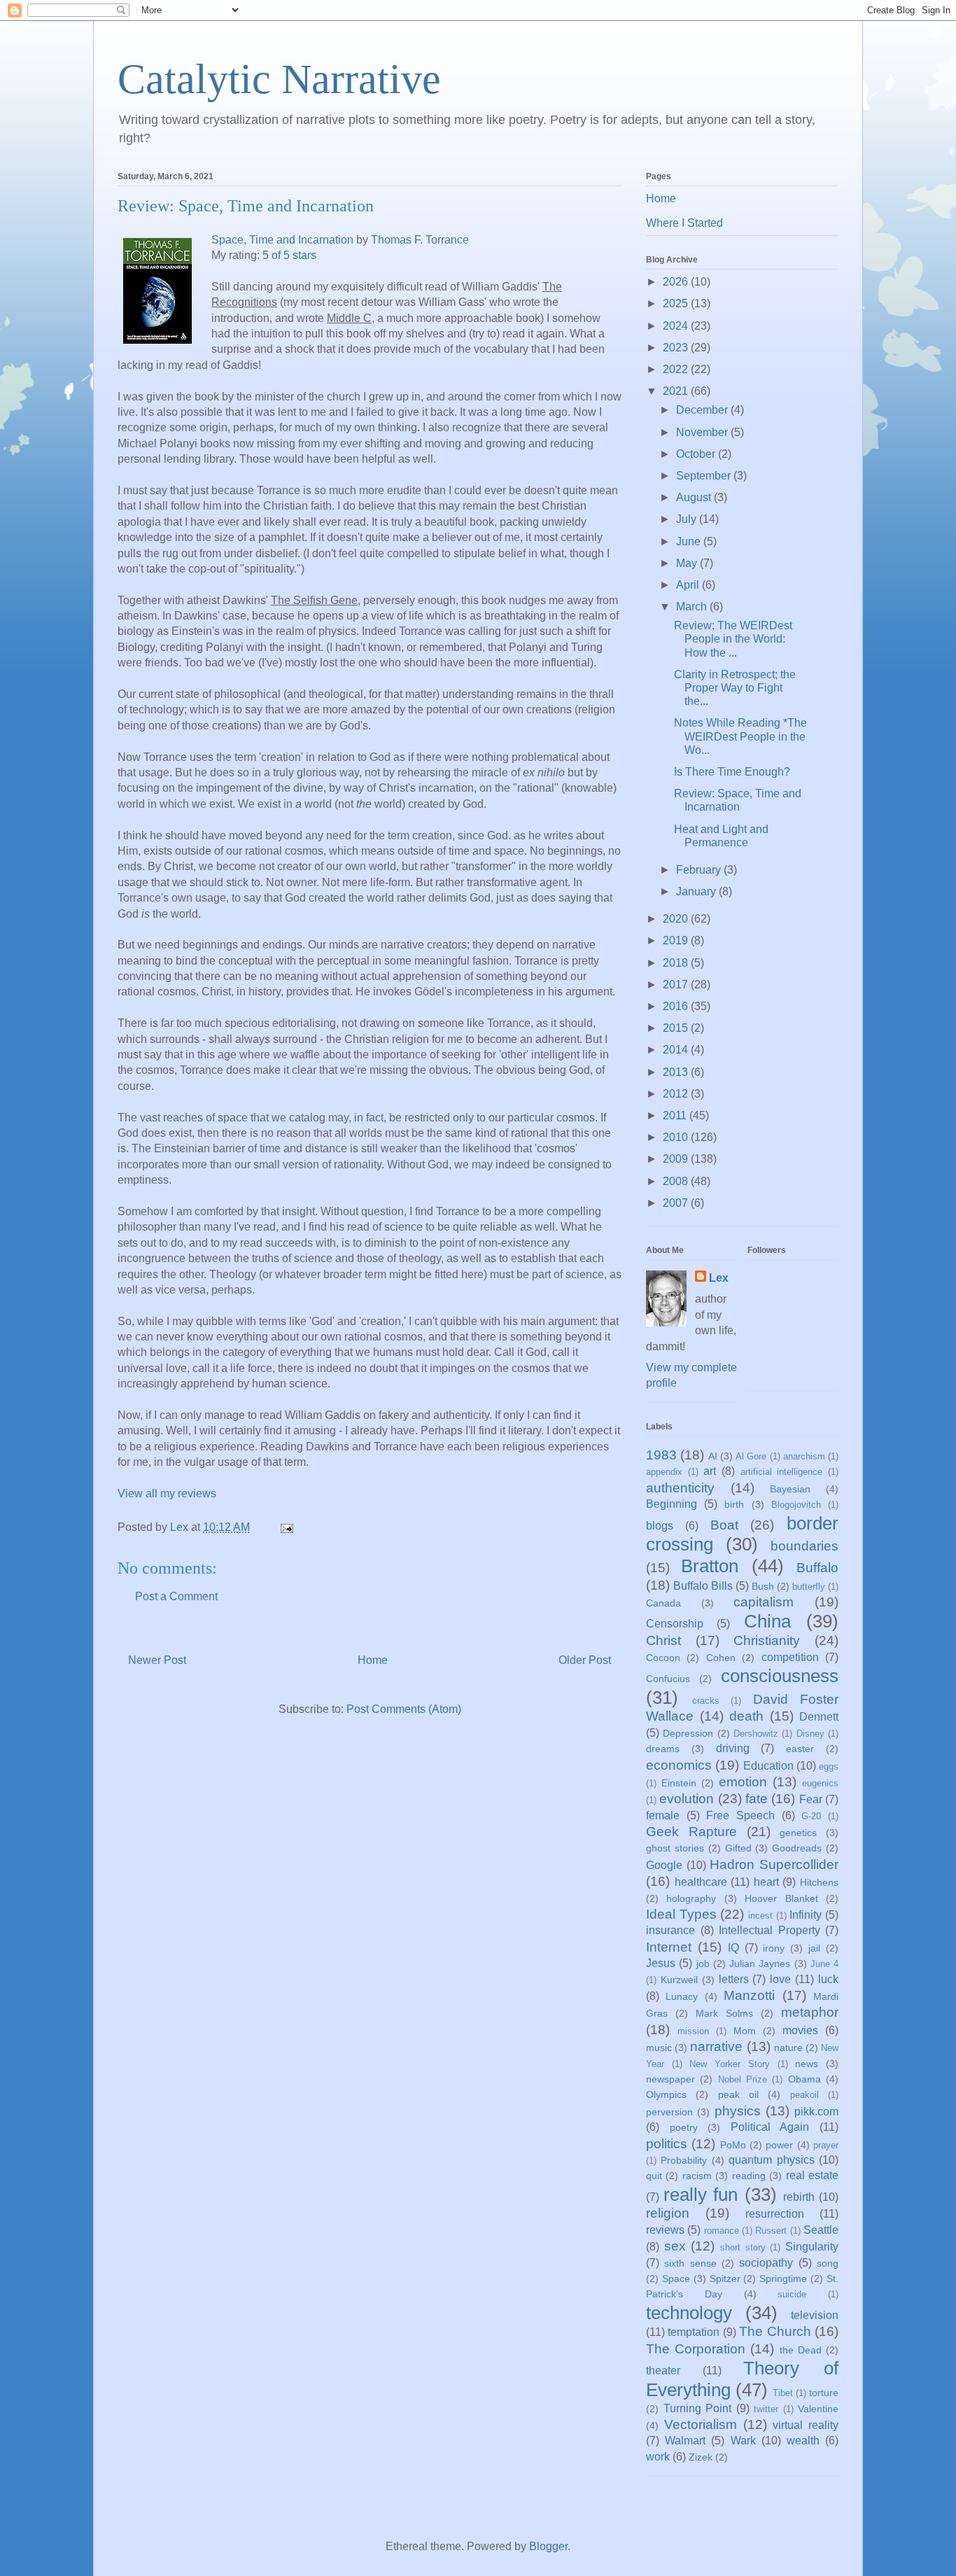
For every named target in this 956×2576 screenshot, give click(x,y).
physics (738, 2111)
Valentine (818, 2409)
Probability (684, 2160)
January (697, 891)
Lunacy (682, 1996)
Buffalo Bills (703, 1586)
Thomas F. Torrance (420, 240)
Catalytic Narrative (279, 79)
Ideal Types (681, 1914)
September (705, 476)
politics (667, 2144)
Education (768, 1766)
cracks (706, 1701)
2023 (677, 348)
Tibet (783, 2393)
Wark (743, 2441)
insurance (670, 1930)
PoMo (733, 2145)
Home (373, 1660)
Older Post (585, 1660)
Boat (724, 1525)
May (688, 563)
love (780, 1979)
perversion (669, 2112)
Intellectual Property (769, 1930)
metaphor (810, 2012)
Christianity (767, 1640)
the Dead (801, 2350)
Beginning (672, 1504)
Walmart (685, 2441)
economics (679, 1765)
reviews (665, 2230)
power (779, 2145)
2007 (677, 1203)
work (658, 2457)
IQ (733, 1948)
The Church (775, 2331)
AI (713, 1456)
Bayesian (790, 1489)
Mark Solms (724, 2013)
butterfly (809, 1587)
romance (722, 2231)
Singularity (812, 2247)
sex (675, 2246)
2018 (677, 963)
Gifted (738, 1848)
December (703, 410)
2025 (677, 303)
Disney (810, 1734)
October (697, 454)
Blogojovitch (796, 1505)
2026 (677, 282)
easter (800, 1749)
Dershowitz (756, 1734)
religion (668, 2213)
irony (774, 1948)
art (710, 1471)
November (703, 432)
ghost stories (675, 1848)
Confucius (668, 1679)
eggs (829, 1766)
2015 (677, 1028)
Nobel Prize (743, 2079)
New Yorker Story (729, 2064)
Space (676, 2278)
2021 (677, 391)
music (659, 2047)
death (746, 1716)
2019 (677, 940)
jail (814, 1948)
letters (734, 1979)
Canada (663, 1603)
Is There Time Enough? (732, 772)
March (693, 607)
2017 (677, 985)
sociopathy (766, 2263)
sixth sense (690, 2263)
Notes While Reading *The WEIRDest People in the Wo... (740, 736)
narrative (716, 2046)
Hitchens (819, 1882)
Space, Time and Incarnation (282, 240)
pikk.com (816, 2112)
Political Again (770, 2127)
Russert (771, 2231)
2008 (677, 1181)
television (815, 2315)
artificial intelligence (782, 1472)
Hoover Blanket (781, 1898)
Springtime (783, 2278)
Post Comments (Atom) (404, 1709)
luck (828, 1979)
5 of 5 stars (289, 255)
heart (766, 1882)
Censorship (675, 1624)
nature (788, 2047)
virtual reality (806, 2425)
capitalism (764, 1602)
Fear (811, 1799)
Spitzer (725, 2278)
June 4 (824, 1964)
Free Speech (740, 1815)
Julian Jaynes (760, 1963)
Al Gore (751, 1456)
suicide (792, 2294)
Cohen (721, 1658)
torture (824, 2393)
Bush (763, 1586)
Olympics (666, 2094)
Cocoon (663, 1658)
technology (689, 2313)
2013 (677, 1072)
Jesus (661, 1963)
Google (664, 1865)
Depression (688, 1733)
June (690, 541)
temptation (694, 2332)
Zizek (701, 2457)
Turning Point (698, 2408)
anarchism (804, 1456)
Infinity (806, 1915)
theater (663, 2371)
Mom (745, 2031)
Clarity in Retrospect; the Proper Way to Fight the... (735, 688)
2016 (677, 1006)
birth (734, 1504)
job (703, 1963)
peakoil (804, 2095)
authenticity (680, 1488)
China (767, 1621)
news (807, 2064)
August (695, 497)
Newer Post (157, 1660)
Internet (669, 1947)
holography (691, 1898)
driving (733, 1748)
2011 (676, 1115)
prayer (826, 2145)
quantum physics (771, 2160)
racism (697, 2176)
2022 (677, 369)
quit (654, 2176)
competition (790, 1657)
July (688, 519)
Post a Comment (176, 1596)
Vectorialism (701, 2424)
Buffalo (817, 1568)
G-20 (811, 1816)
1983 (661, 1455)
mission (693, 2031)
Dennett (819, 1717)
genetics (798, 1833)
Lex (719, 1278)
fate (757, 1799)
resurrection (775, 2214)
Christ (663, 1640)
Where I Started (684, 223)
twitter (766, 2409)
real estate (812, 2175)
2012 (677, 1094)
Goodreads (797, 1848)
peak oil (738, 2094)
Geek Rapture (691, 1832)
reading (749, 2176)
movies (800, 2030)
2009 (677, 1159)
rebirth (799, 2197)
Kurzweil (679, 1980)
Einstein (679, 1783)
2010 (677, 1137)
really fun (701, 2194)
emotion (743, 1782)
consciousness (780, 1676)
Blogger (548, 2546)
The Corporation (696, 2349)
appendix (664, 1472)
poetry (684, 2127)
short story (743, 2247)
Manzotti (749, 1995)
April (689, 585)
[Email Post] (286, 1527)
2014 (677, 1050)
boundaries (804, 1546)
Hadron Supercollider (774, 1864)
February (700, 870)
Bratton (710, 1566)
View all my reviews (167, 1493)
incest (760, 1916)
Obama (804, 2079)
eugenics (820, 1783)
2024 (677, 326)
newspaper (670, 2079)
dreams (663, 1749)
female (663, 1815)
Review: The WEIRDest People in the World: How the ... (733, 639)
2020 (677, 919)
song (828, 2263)
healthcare (701, 1882)
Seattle (821, 2230)
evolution (687, 1799)
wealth (803, 2441)
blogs (660, 1526)
